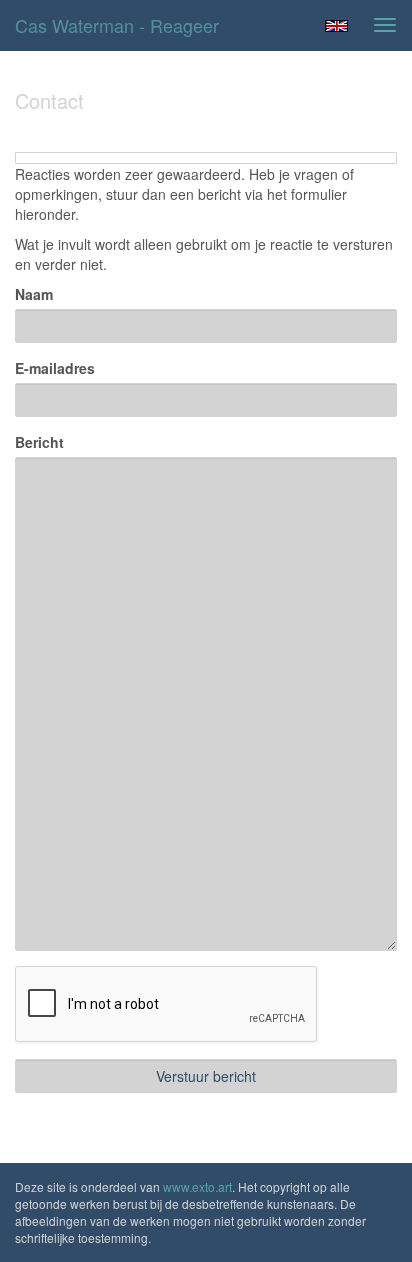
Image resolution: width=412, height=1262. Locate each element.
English (336, 26)
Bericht (39, 442)
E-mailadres (55, 368)
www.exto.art (197, 1186)
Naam (34, 294)
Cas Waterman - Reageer (117, 25)
